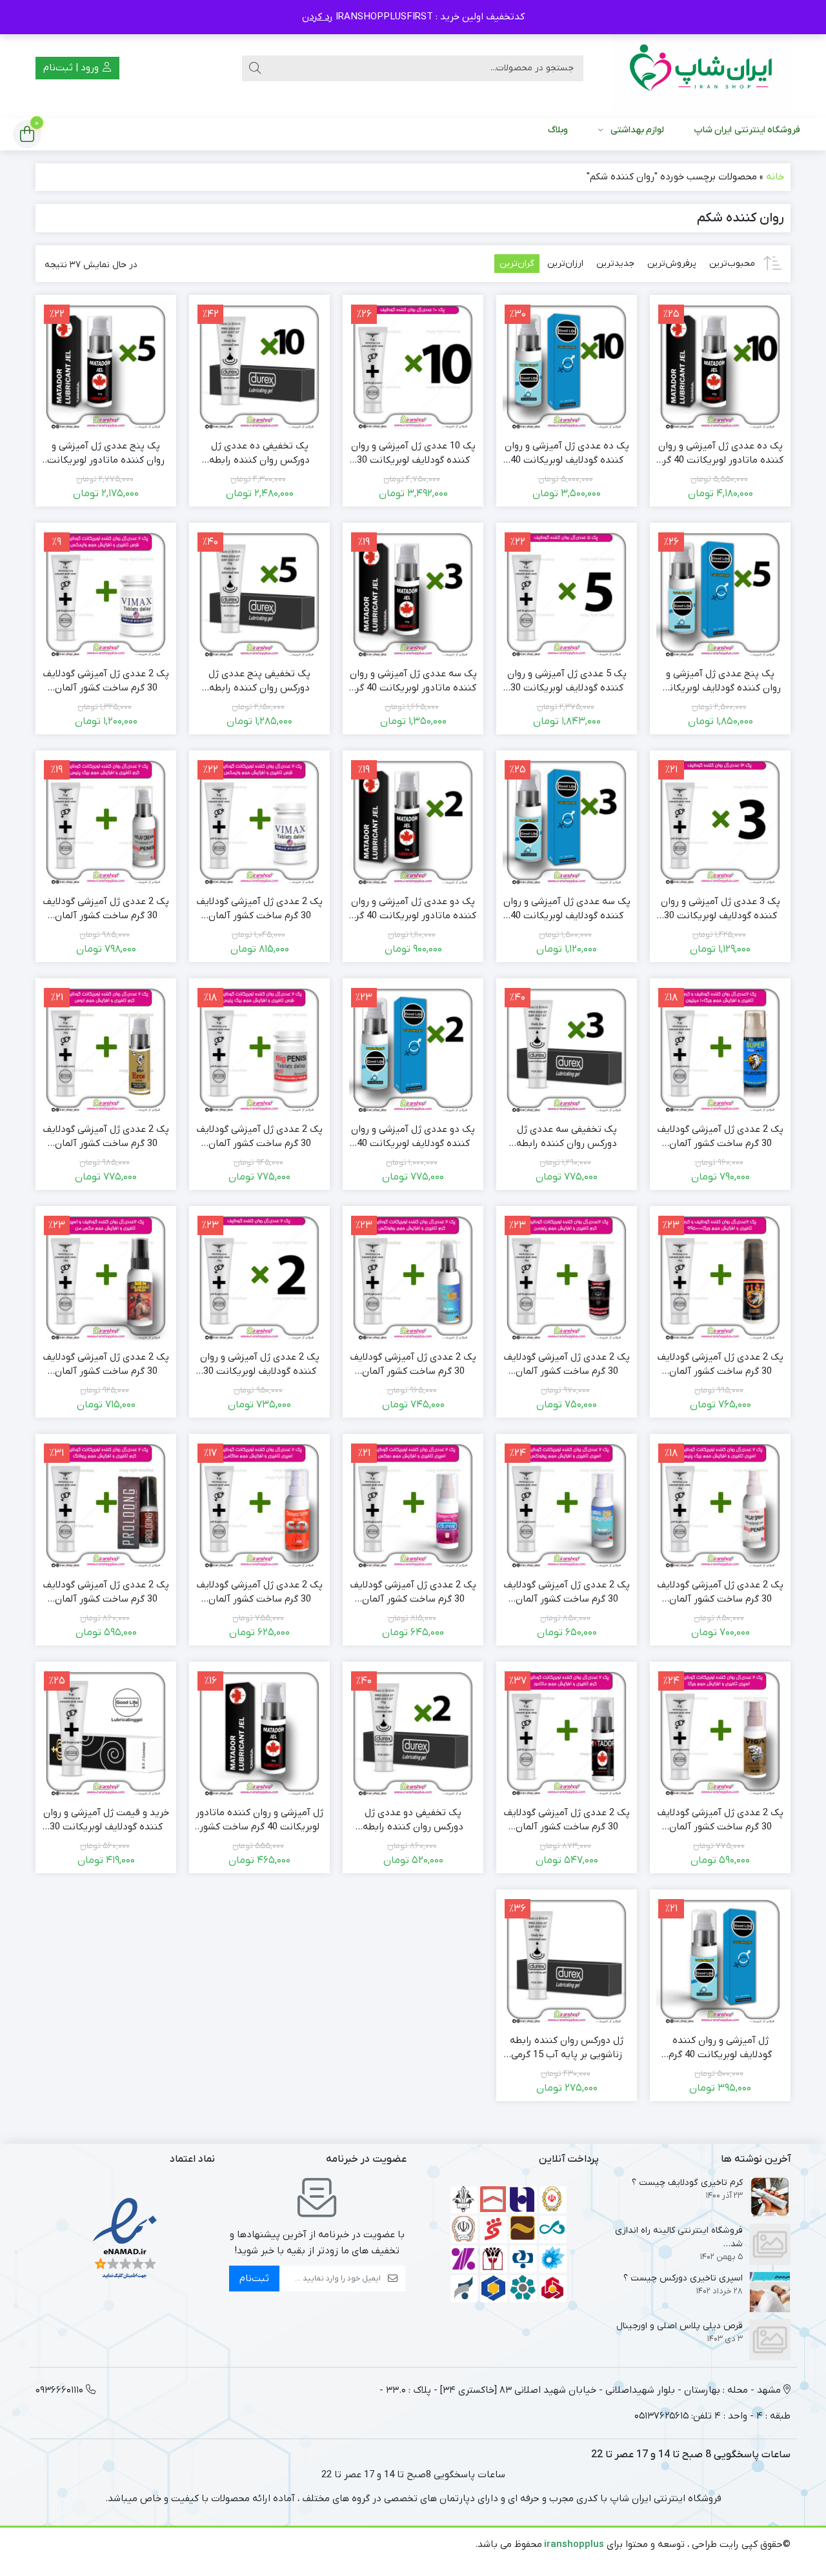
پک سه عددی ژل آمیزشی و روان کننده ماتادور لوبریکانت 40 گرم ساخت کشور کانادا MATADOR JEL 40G (413, 681)
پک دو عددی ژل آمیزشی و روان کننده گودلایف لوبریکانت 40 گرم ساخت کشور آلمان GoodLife (413, 1137)
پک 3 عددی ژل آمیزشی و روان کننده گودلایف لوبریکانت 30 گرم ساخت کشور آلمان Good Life (720, 909)
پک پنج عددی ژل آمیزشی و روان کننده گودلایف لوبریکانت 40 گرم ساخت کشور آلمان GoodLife (720, 681)
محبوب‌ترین (732, 264)
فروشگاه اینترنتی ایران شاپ (747, 130)
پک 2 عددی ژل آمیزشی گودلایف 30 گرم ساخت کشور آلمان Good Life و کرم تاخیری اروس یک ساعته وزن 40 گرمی (106, 1137)
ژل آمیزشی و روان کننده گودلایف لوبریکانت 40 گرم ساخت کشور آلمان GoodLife (720, 2048)
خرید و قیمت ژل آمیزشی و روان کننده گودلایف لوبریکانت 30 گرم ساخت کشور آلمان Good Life (106, 1820)
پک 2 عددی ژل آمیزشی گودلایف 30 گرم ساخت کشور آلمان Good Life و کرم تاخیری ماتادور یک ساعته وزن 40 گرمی (567, 1820)
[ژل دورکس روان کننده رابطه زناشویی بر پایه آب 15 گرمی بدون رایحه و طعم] (567, 1960)
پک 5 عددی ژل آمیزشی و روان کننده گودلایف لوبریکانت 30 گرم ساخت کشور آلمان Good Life (567, 681)
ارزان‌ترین (565, 264)
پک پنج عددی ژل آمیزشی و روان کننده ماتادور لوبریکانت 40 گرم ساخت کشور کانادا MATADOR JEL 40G (106, 454)
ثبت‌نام (254, 2279)
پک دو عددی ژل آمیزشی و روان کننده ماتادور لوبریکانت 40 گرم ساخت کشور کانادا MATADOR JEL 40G (413, 909)
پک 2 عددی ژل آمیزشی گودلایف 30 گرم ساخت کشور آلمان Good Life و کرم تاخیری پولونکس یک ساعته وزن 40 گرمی (413, 1365)
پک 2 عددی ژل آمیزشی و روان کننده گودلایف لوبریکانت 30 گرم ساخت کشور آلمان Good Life (260, 1365)
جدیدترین (615, 264)
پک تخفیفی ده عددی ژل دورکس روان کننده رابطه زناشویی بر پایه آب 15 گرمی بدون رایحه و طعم (259, 454)
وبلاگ (558, 130)
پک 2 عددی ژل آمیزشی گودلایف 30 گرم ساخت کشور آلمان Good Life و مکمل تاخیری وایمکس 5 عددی (259, 909)
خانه (775, 177)
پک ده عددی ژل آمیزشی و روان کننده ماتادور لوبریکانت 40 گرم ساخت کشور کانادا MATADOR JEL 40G (720, 454)
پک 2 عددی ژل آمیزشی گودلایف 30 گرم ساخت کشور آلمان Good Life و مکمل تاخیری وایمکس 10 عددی (106, 681)
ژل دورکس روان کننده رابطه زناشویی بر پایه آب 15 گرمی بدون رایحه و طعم (567, 2048)
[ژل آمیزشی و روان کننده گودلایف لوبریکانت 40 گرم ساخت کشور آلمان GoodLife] (720, 1960)
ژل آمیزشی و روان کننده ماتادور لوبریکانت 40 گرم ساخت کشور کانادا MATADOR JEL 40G (259, 1820)
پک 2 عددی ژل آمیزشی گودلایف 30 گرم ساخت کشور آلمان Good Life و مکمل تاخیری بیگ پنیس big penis (259, 1137)
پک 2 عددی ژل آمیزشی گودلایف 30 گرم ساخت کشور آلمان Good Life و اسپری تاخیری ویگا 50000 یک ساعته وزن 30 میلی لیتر (720, 1820)
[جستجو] (255, 68)
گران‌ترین (517, 264)
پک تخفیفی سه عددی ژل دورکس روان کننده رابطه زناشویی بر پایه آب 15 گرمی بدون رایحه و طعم (567, 1137)
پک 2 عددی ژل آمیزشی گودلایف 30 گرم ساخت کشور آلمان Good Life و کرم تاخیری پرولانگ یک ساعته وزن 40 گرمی (106, 1593)
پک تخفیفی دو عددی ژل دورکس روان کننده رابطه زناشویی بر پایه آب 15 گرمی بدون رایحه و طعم (413, 1820)
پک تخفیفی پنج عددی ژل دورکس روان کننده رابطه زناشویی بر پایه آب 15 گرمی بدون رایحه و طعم (259, 681)
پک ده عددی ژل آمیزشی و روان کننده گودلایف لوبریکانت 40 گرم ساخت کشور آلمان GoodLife (567, 454)
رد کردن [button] (317, 17)
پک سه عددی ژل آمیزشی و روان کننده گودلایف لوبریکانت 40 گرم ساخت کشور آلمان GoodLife (567, 909)
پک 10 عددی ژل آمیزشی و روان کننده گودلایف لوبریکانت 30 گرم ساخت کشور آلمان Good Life (413, 454)
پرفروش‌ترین (672, 264)
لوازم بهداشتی (637, 130)
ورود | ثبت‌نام (72, 68)
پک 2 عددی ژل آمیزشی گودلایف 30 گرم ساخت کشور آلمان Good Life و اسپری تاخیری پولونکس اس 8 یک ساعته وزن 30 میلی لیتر (567, 1593)
